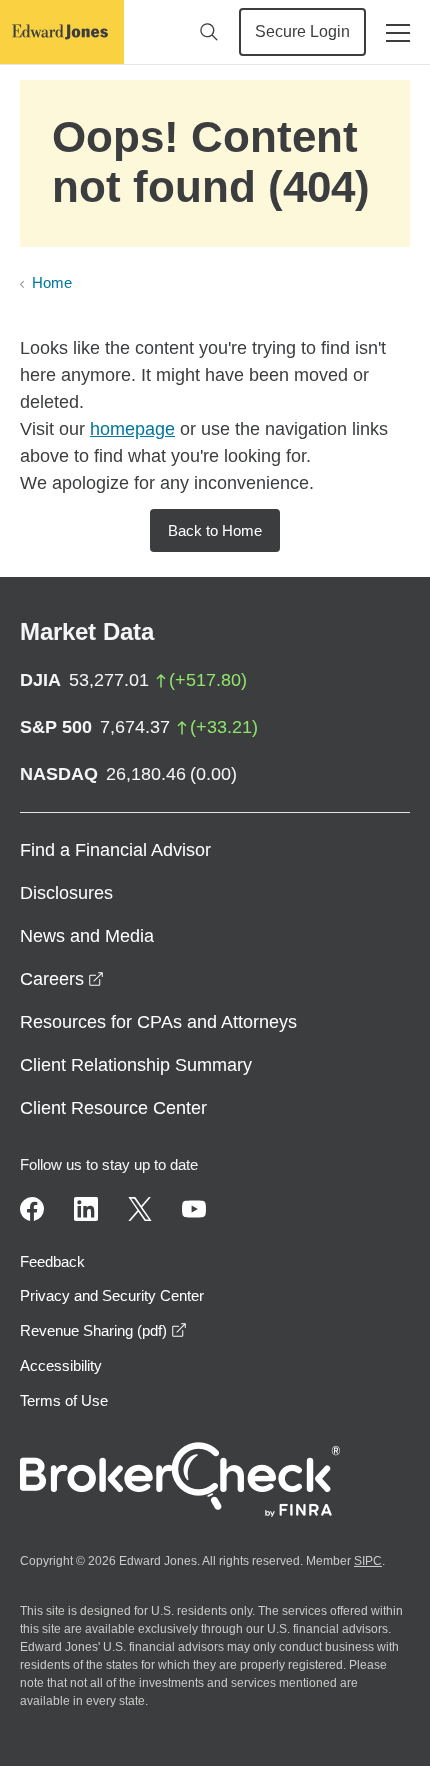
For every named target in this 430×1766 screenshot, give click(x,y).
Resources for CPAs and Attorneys (158, 1022)
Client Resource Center (113, 1108)
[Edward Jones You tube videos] (194, 1209)
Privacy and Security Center (112, 1295)
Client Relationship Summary (136, 1065)
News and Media (87, 936)
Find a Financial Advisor (115, 850)
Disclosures (66, 893)
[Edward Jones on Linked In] (86, 1209)
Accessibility (61, 1365)
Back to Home (215, 530)
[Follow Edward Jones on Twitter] (140, 1209)
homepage (132, 429)
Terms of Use (64, 1400)
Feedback (52, 1261)
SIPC (368, 1561)
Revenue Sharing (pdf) (103, 1330)
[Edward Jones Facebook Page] (32, 1209)
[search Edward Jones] (209, 32)
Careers (62, 979)
